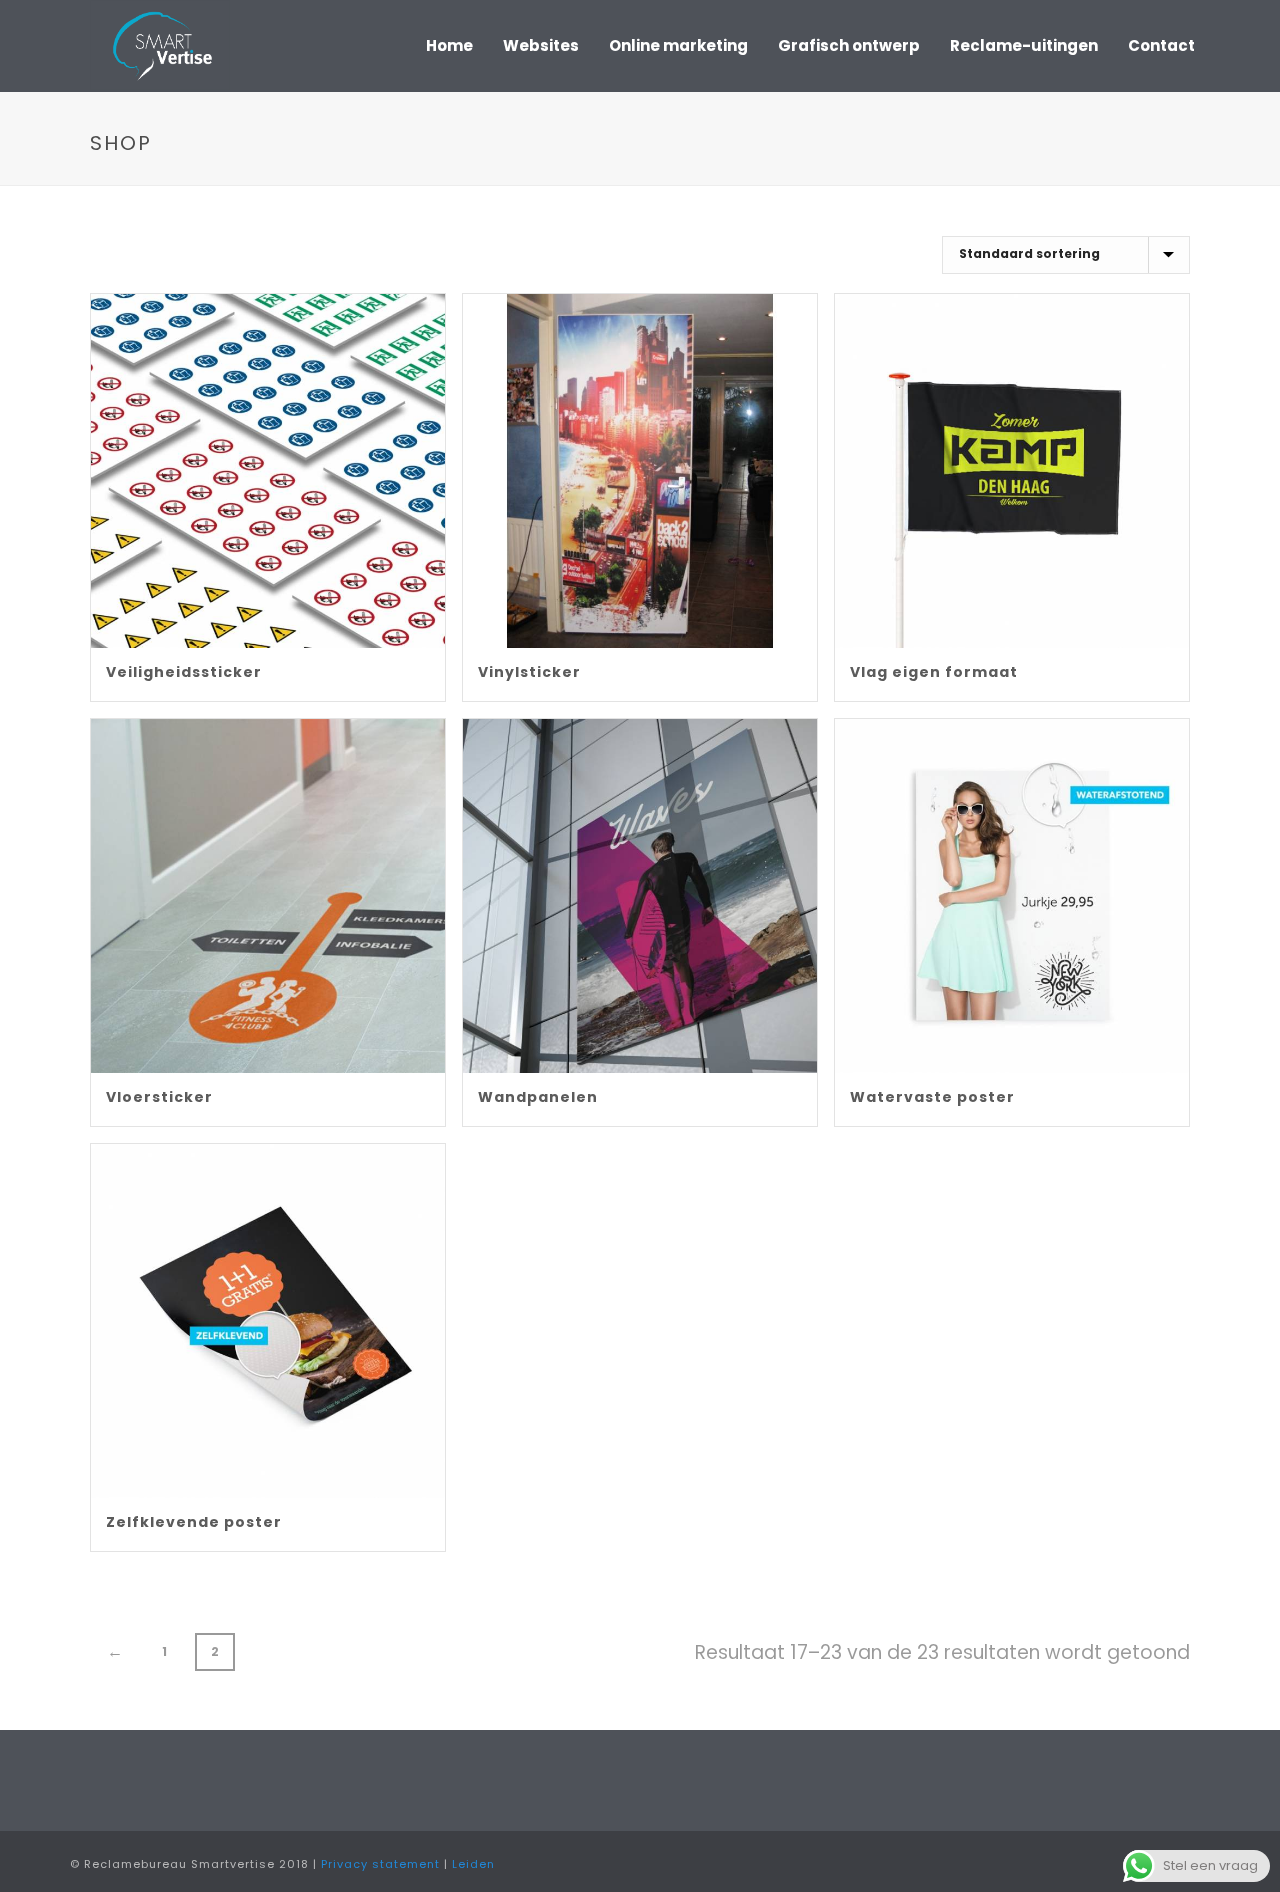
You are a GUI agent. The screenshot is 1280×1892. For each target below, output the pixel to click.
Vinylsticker (529, 672)
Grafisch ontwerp (849, 45)
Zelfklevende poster (194, 1522)
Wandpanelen (538, 1097)
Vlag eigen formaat (934, 672)
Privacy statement (380, 1864)
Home (449, 45)
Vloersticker (159, 1097)
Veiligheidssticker (184, 672)
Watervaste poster (932, 1097)
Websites (541, 45)
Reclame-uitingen (1024, 45)
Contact (1161, 45)
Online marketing (678, 45)
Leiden (473, 1864)
